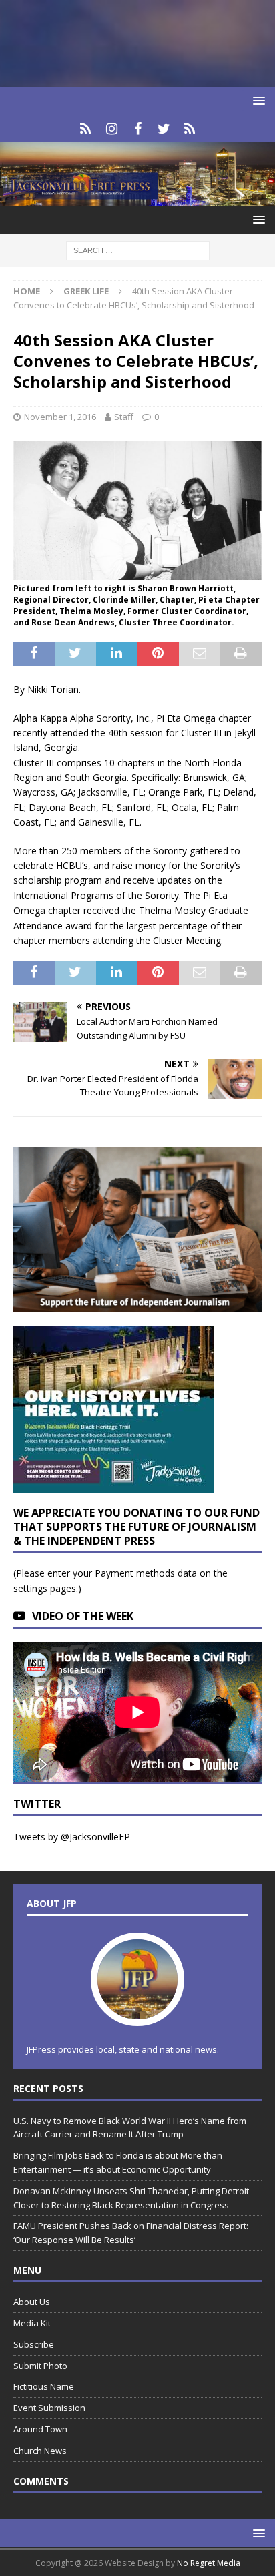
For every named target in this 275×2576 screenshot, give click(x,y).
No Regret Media (209, 2563)
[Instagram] (112, 129)
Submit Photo (40, 2366)
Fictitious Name (44, 2386)
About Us (32, 2302)
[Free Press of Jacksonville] (137, 198)
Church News (40, 2451)
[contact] (86, 129)
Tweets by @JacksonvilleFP (72, 1837)
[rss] (190, 129)
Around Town (40, 2429)
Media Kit (32, 2323)
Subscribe (34, 2344)
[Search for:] (138, 250)
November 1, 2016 (60, 417)
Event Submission (49, 2408)
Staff (124, 417)
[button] (257, 100)
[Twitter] (164, 129)
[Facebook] (138, 129)
